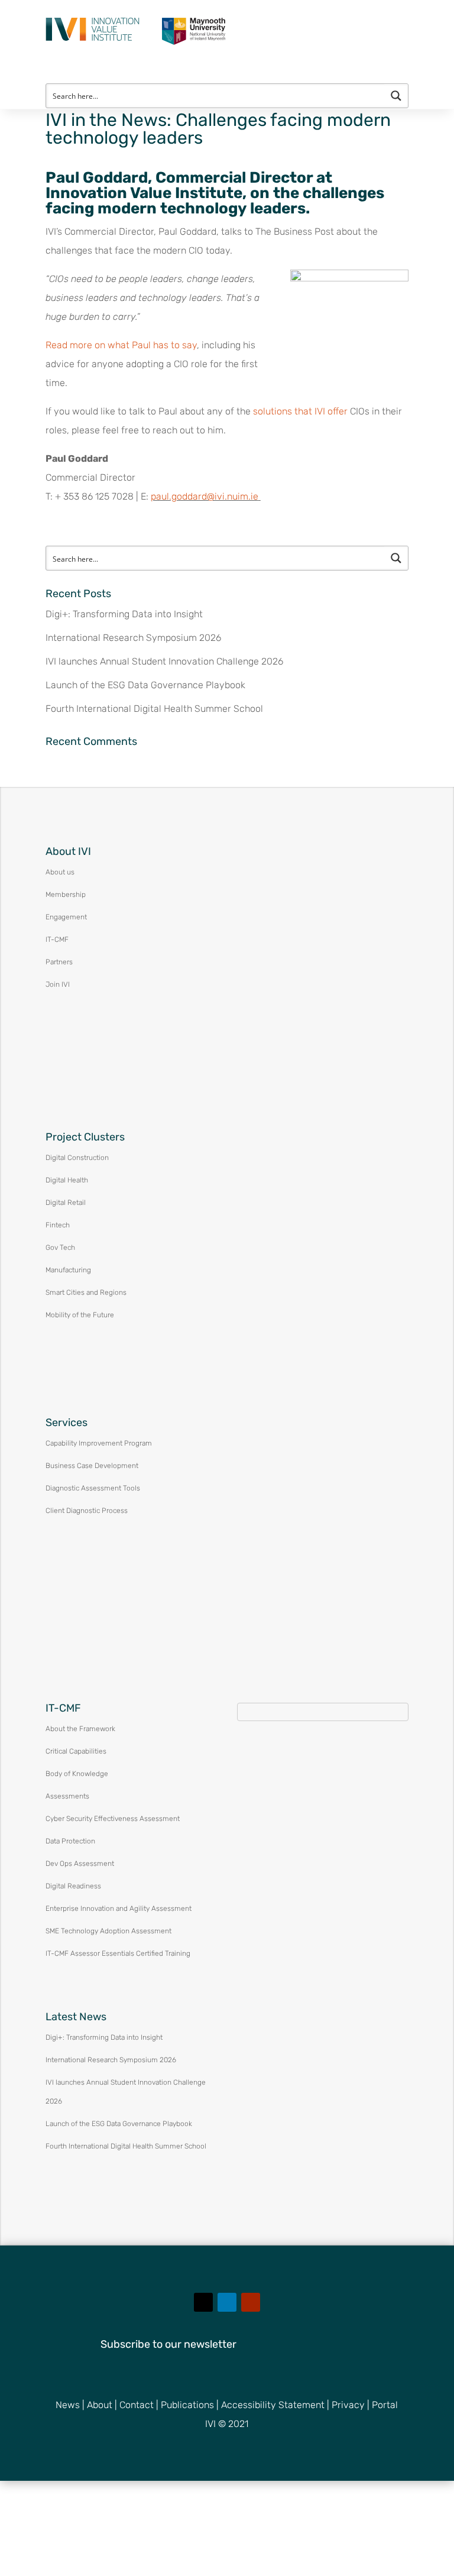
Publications (187, 2405)
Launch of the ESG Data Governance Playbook (145, 685)
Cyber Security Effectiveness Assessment (113, 1819)
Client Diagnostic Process (87, 1511)
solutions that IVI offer (300, 411)
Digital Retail (66, 1203)
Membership (66, 895)
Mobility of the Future (80, 1315)
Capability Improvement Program (99, 1443)
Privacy (348, 2405)
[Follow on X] (203, 2302)
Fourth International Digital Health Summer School (154, 709)
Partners (59, 962)
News (68, 2405)
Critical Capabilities (76, 1751)
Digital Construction (77, 1158)
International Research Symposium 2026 (133, 638)
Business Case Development (92, 1466)
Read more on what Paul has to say (121, 345)
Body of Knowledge (77, 1774)
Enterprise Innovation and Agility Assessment (119, 1908)
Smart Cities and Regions (86, 1292)
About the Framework (80, 1729)
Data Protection (70, 1841)
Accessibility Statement (273, 2405)
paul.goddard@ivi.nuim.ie (205, 496)
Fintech (58, 1225)
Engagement (66, 917)
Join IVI (58, 984)
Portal (385, 2405)
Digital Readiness (73, 1886)
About (100, 2405)
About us (60, 872)
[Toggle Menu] (437, 17)
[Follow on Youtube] (251, 2302)
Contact (137, 2405)
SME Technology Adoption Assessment (108, 1931)
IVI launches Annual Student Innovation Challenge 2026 (164, 661)
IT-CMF (57, 939)
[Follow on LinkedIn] (227, 2302)
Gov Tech (60, 1248)
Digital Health (67, 1180)
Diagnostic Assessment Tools (93, 1488)
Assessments (67, 1796)
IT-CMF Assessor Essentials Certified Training (118, 1953)
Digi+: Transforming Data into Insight (124, 614)
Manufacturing (68, 1270)
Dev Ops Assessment (80, 1864)
